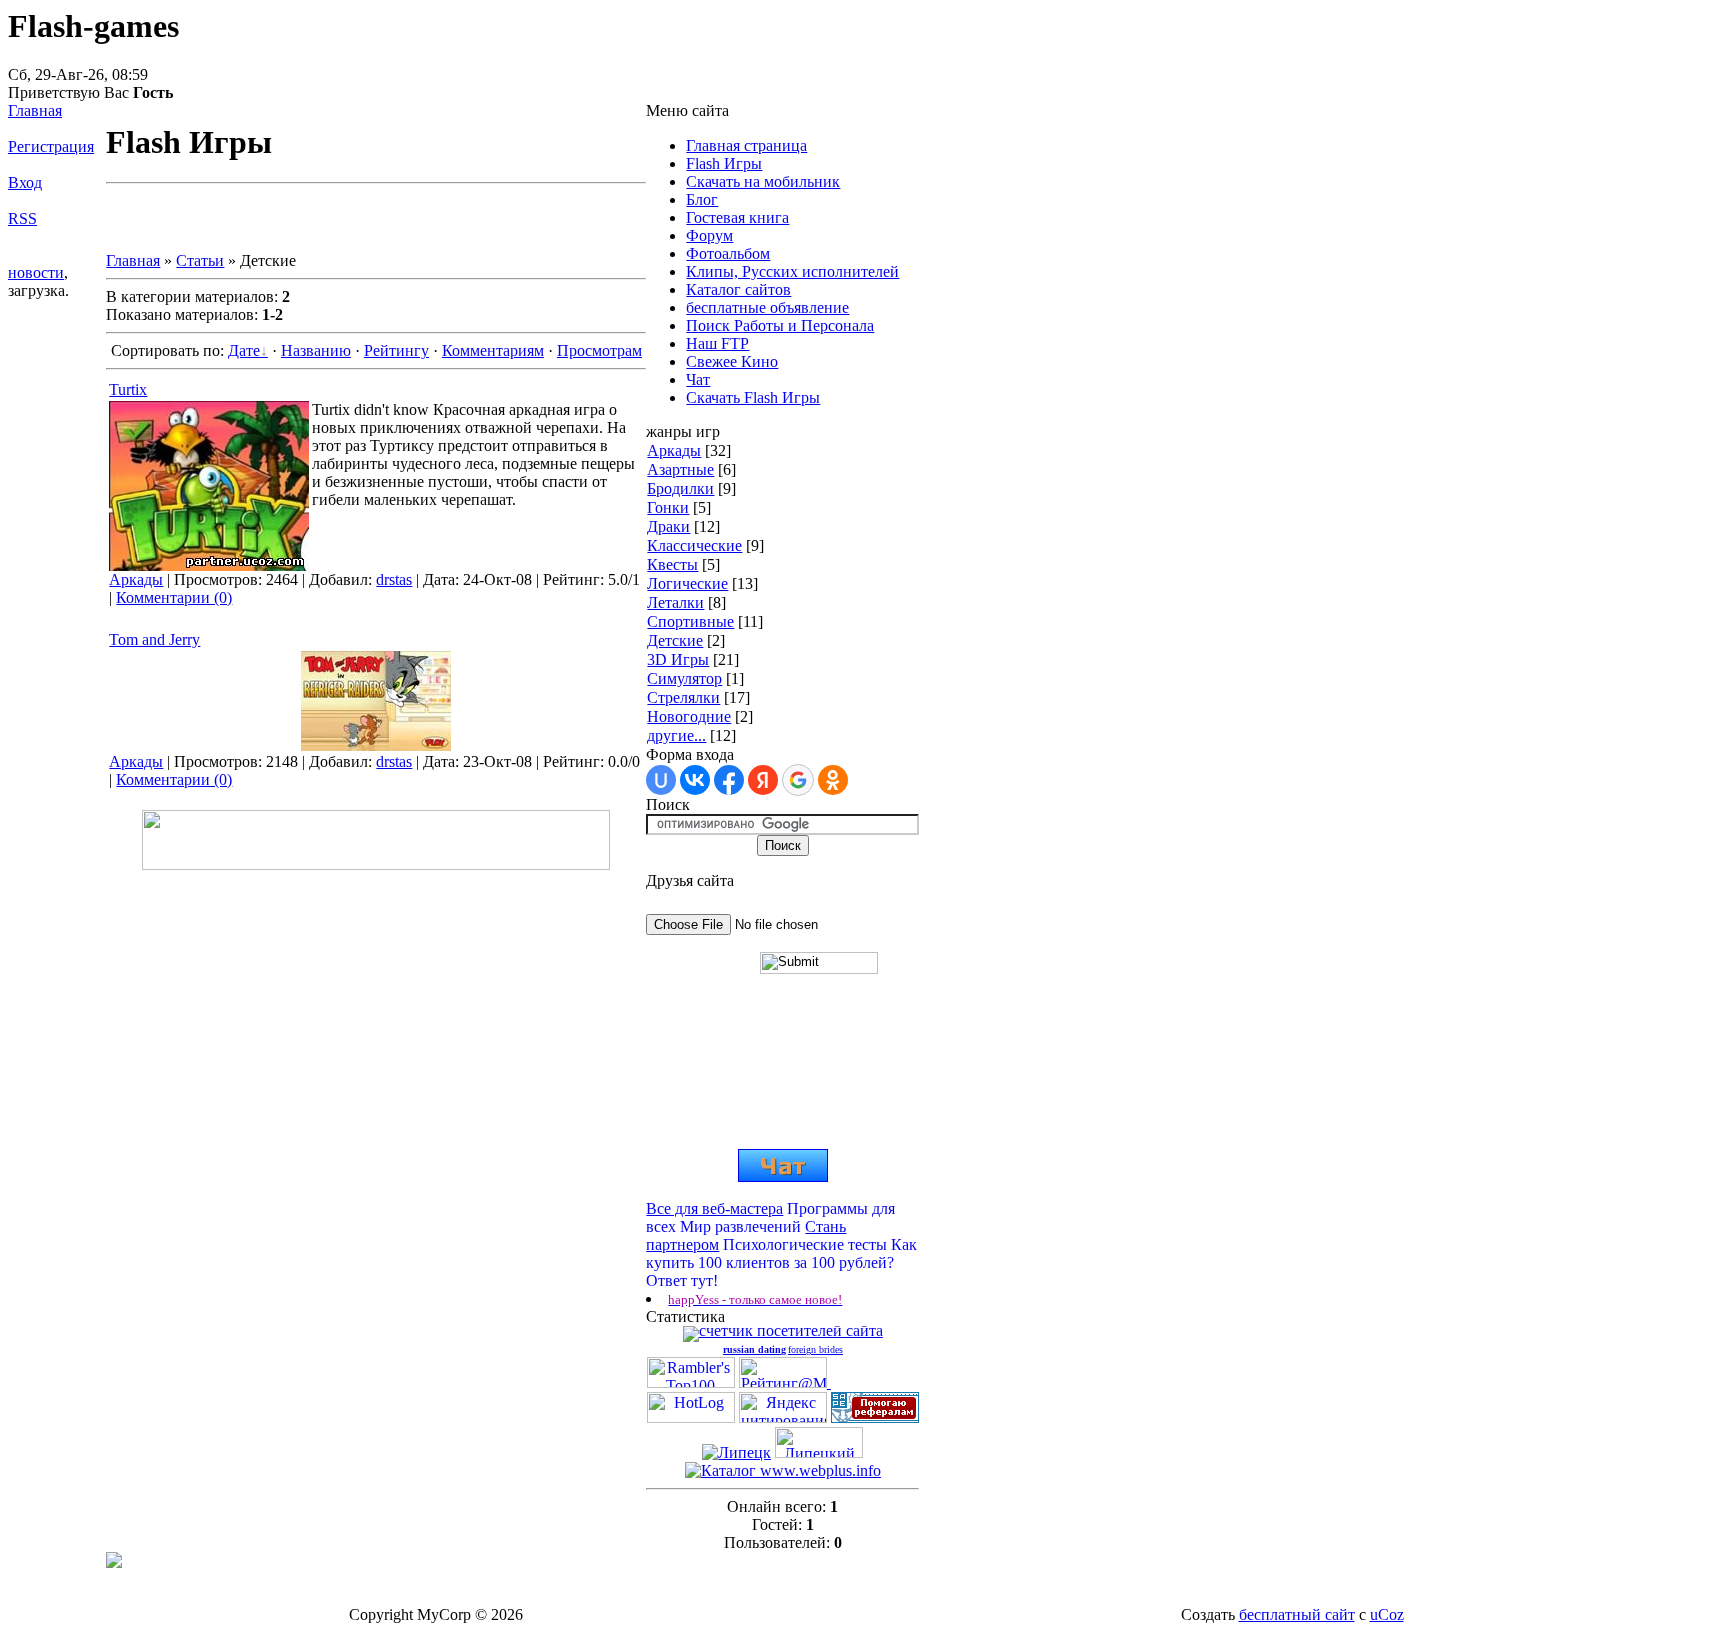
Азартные (680, 469)
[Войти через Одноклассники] (833, 780)
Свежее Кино (732, 361)
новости (36, 272)
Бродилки (680, 488)
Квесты (672, 564)
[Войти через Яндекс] (763, 780)
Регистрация (51, 146)
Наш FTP (717, 343)
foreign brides (815, 1349)
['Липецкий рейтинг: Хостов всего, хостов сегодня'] (819, 1452)
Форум (709, 235)
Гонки (668, 507)
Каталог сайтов (738, 289)
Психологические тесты (805, 1244)
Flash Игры (724, 163)
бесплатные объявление (767, 307)
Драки (668, 526)
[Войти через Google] (798, 780)
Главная (35, 110)
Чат (698, 379)
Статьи (200, 260)
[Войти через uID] (661, 780)
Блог (702, 199)
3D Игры (678, 659)
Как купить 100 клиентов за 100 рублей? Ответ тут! (781, 1262)
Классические (694, 545)
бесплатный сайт (1297, 1614)
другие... (676, 735)
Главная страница (746, 145)
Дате (244, 350)
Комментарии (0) (174, 597)
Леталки (675, 602)
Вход (25, 182)
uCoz (1387, 1614)
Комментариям (493, 350)
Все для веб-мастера (714, 1208)
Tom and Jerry (154, 639)
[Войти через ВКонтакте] (695, 780)
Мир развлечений (740, 1226)
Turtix (128, 389)
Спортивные (690, 621)
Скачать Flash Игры (753, 397)
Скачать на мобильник (763, 181)
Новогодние (689, 716)
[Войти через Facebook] (729, 780)
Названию (316, 350)
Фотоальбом (728, 253)
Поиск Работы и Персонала (780, 325)
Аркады (136, 579)
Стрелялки (683, 697)
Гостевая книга (737, 217)
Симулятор (684, 678)
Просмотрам (599, 350)
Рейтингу (396, 350)
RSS (22, 218)
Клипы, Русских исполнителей (792, 271)
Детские (675, 640)
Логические (687, 583)
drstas (394, 579)
